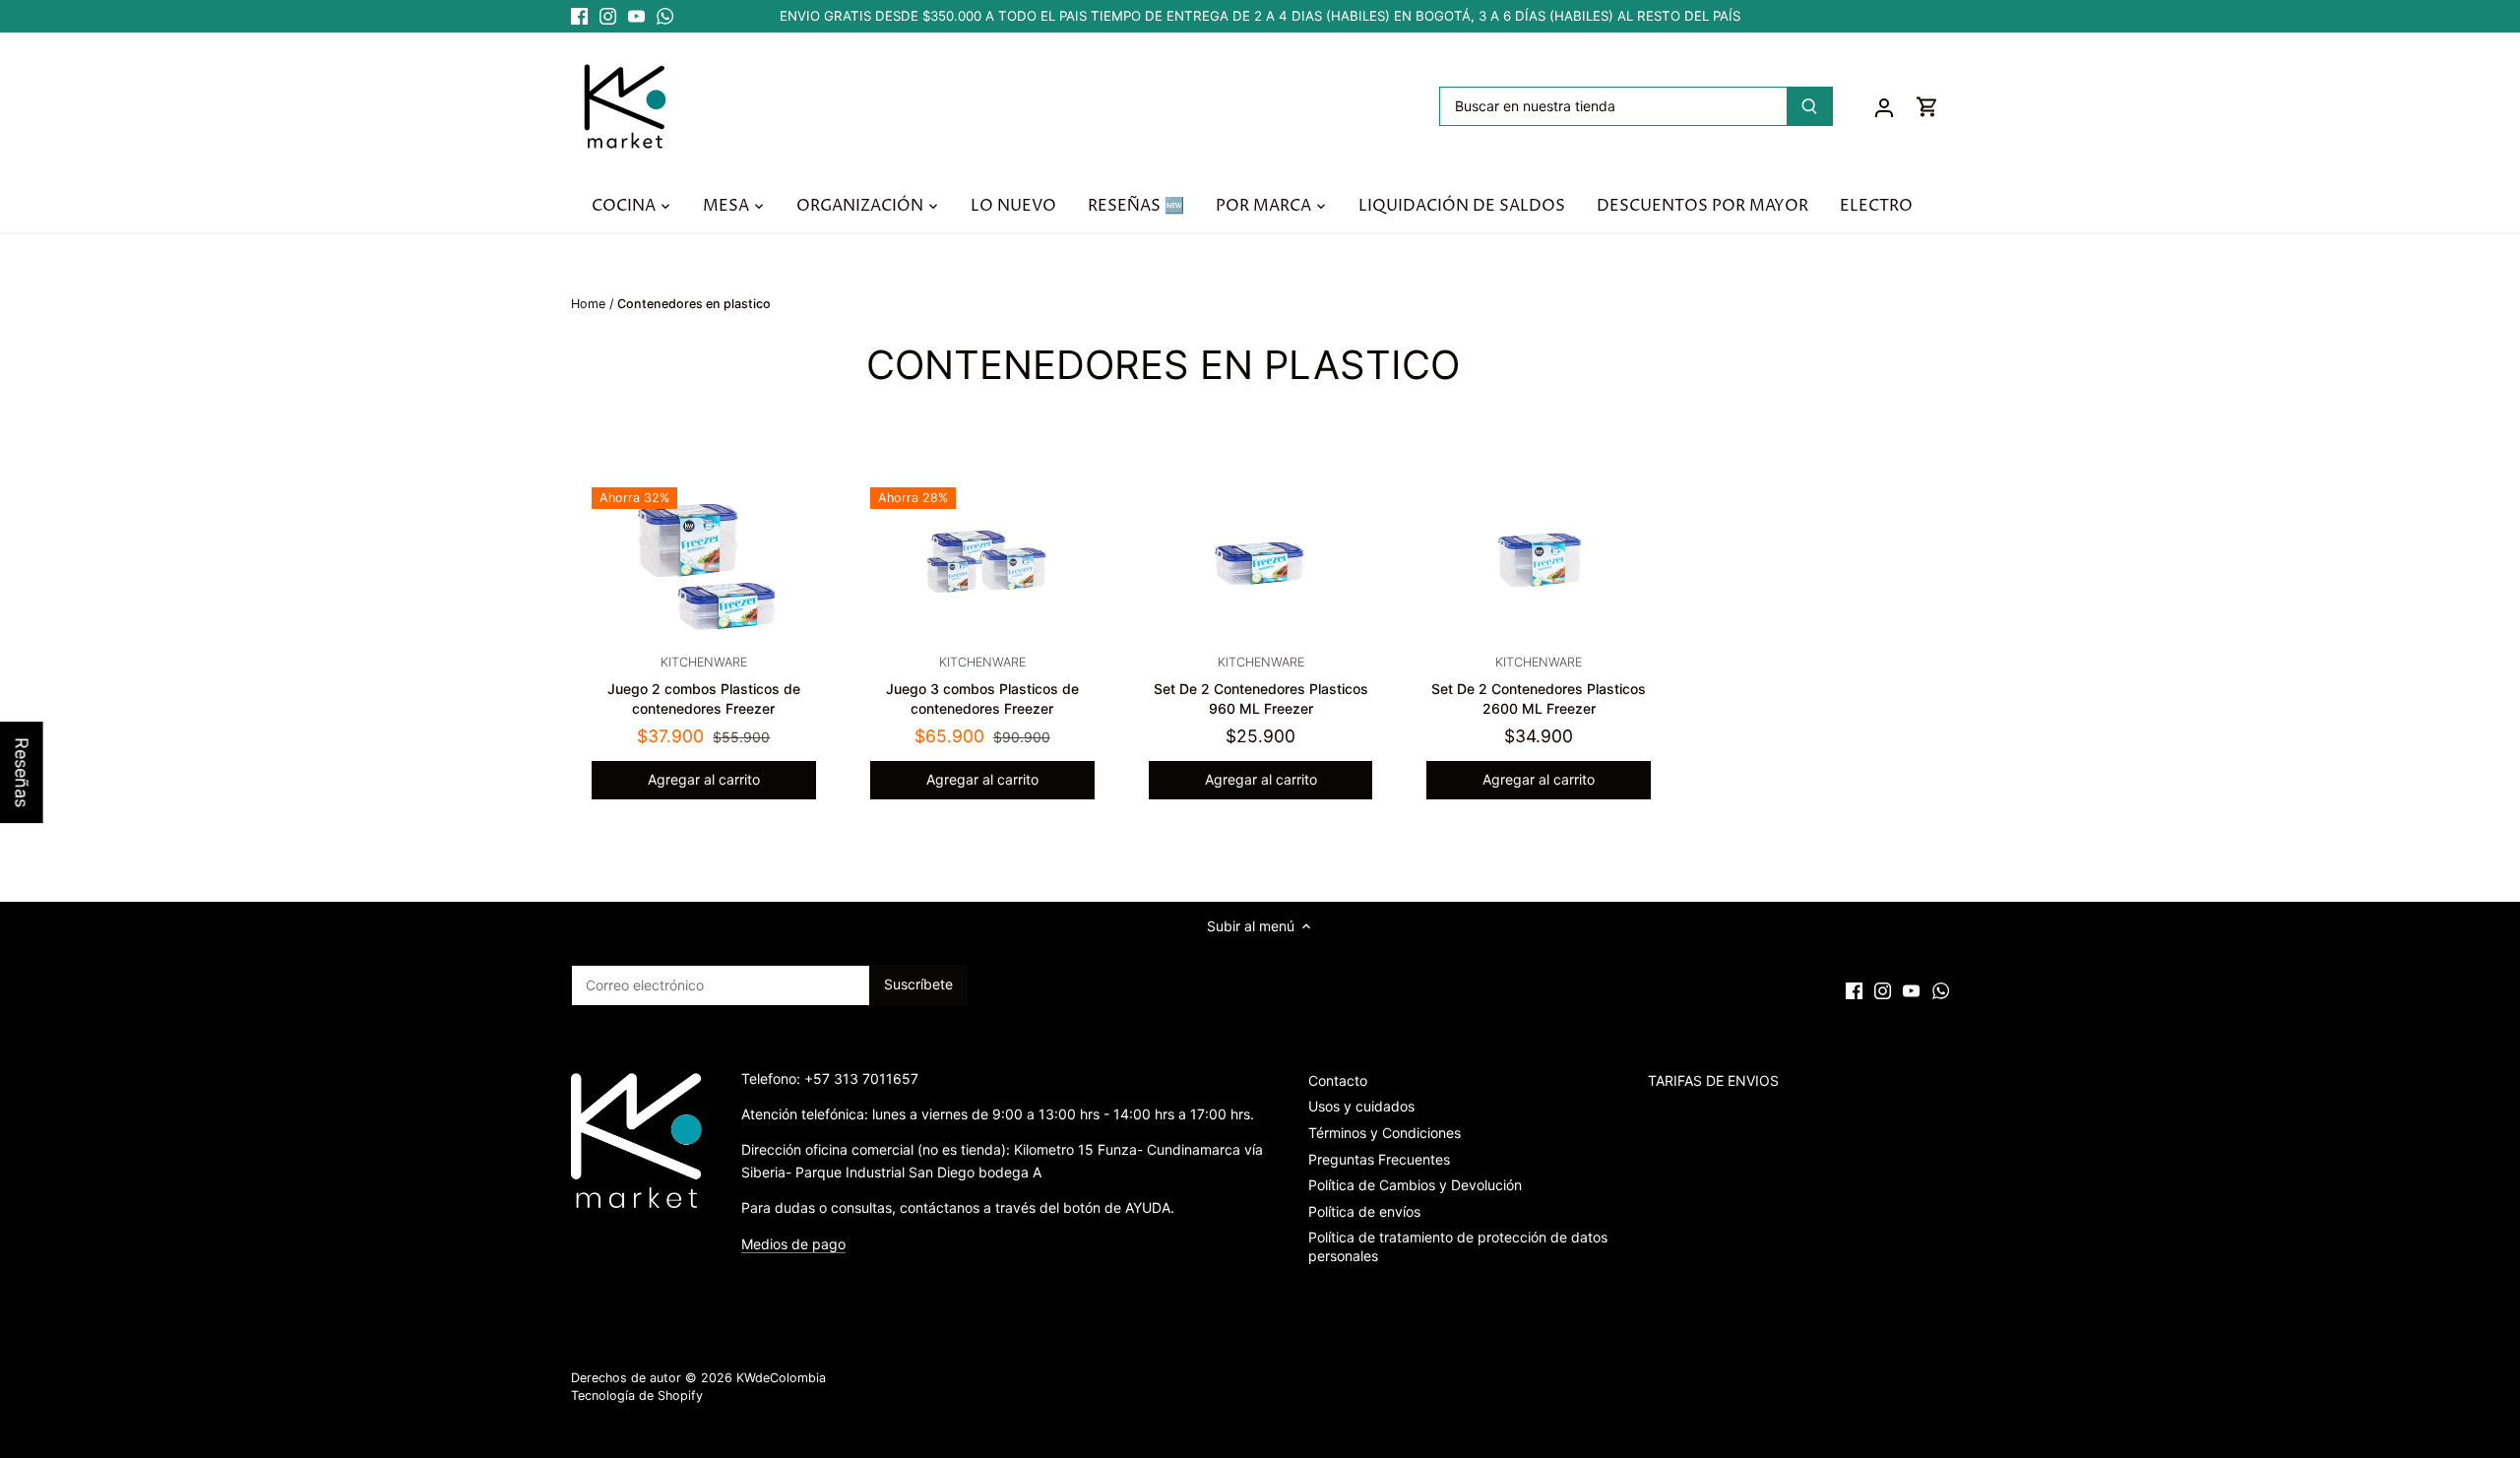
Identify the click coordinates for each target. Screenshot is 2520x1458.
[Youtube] (636, 17)
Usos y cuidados (1361, 1106)
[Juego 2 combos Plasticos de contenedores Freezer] (704, 562)
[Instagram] (608, 17)
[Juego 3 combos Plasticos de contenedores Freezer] (982, 562)
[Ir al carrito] (1927, 106)
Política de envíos (1364, 1211)
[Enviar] (1809, 106)
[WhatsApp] (665, 17)
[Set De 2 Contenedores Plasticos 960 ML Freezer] (1261, 562)
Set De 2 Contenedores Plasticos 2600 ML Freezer (1539, 686)
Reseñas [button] (22, 772)
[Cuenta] (1884, 106)
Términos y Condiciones (1385, 1133)
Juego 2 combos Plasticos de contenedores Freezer (704, 686)
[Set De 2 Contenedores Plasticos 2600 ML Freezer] (1539, 562)
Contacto (1338, 1080)
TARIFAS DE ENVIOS (1713, 1080)
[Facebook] (579, 17)
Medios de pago (793, 1244)
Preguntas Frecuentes (1379, 1159)
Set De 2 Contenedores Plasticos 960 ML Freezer (1261, 686)
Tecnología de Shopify (637, 1395)
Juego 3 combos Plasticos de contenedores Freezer (982, 686)
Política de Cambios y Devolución (1415, 1185)
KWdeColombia (781, 1378)
